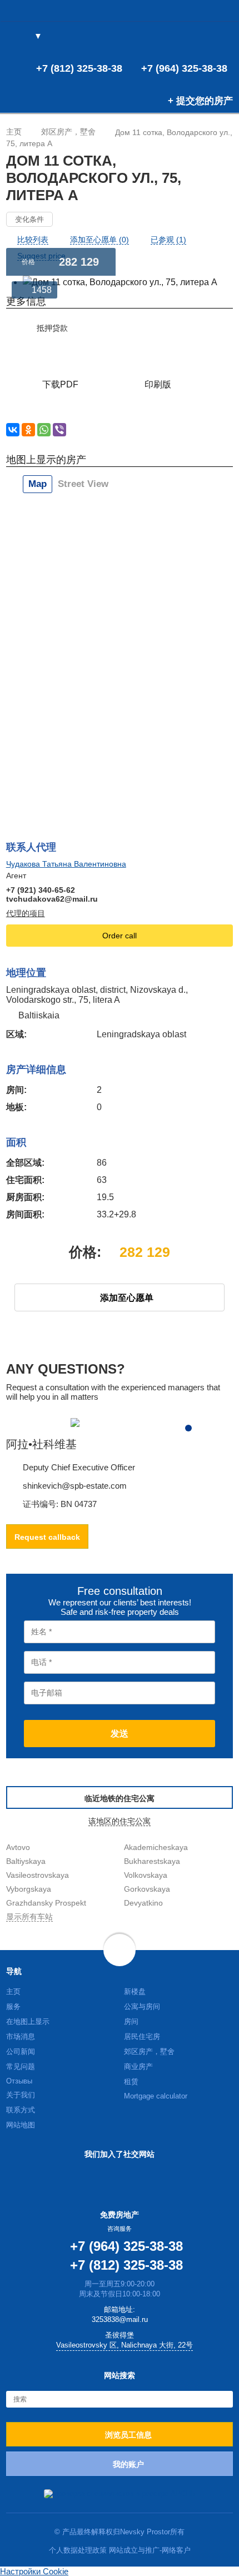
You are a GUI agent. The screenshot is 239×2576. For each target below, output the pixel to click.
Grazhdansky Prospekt (46, 1903)
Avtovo (18, 1847)
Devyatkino (143, 1903)
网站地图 (21, 2125)
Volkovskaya (146, 1875)
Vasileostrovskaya (38, 1875)
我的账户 (128, 2464)
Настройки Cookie (34, 2571)
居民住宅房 (142, 2037)
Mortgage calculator (156, 2096)
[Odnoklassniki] (28, 430)
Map (38, 484)
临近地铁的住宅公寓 (120, 1798)
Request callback (47, 1537)
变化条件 (29, 219)
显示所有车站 (29, 1917)
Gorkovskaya (147, 1889)
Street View (83, 484)
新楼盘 (135, 1991)
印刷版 (158, 384)
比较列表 (33, 240)
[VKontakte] (13, 430)
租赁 (131, 2082)
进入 (224, 37)
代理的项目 (26, 913)
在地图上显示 (28, 2021)
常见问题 (21, 2067)
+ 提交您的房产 (200, 101)
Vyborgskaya (29, 1889)
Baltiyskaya (26, 1861)
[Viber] (59, 430)
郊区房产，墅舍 (149, 2052)
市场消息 (21, 2037)
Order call (120, 936)
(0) (205, 37)
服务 (13, 2006)
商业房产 (138, 2067)
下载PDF (60, 384)
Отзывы (19, 2081)
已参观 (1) (168, 240)
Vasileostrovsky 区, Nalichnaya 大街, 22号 (125, 2345)
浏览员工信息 (128, 2435)
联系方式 (21, 2110)
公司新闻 (21, 2052)
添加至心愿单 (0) (99, 240)
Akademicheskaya (156, 1847)
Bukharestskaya (152, 1861)
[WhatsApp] (44, 430)
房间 (131, 2021)
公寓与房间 (142, 2006)
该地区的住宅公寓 (120, 1821)
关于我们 (21, 2095)
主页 (13, 1991)
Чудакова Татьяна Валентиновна (66, 864)
